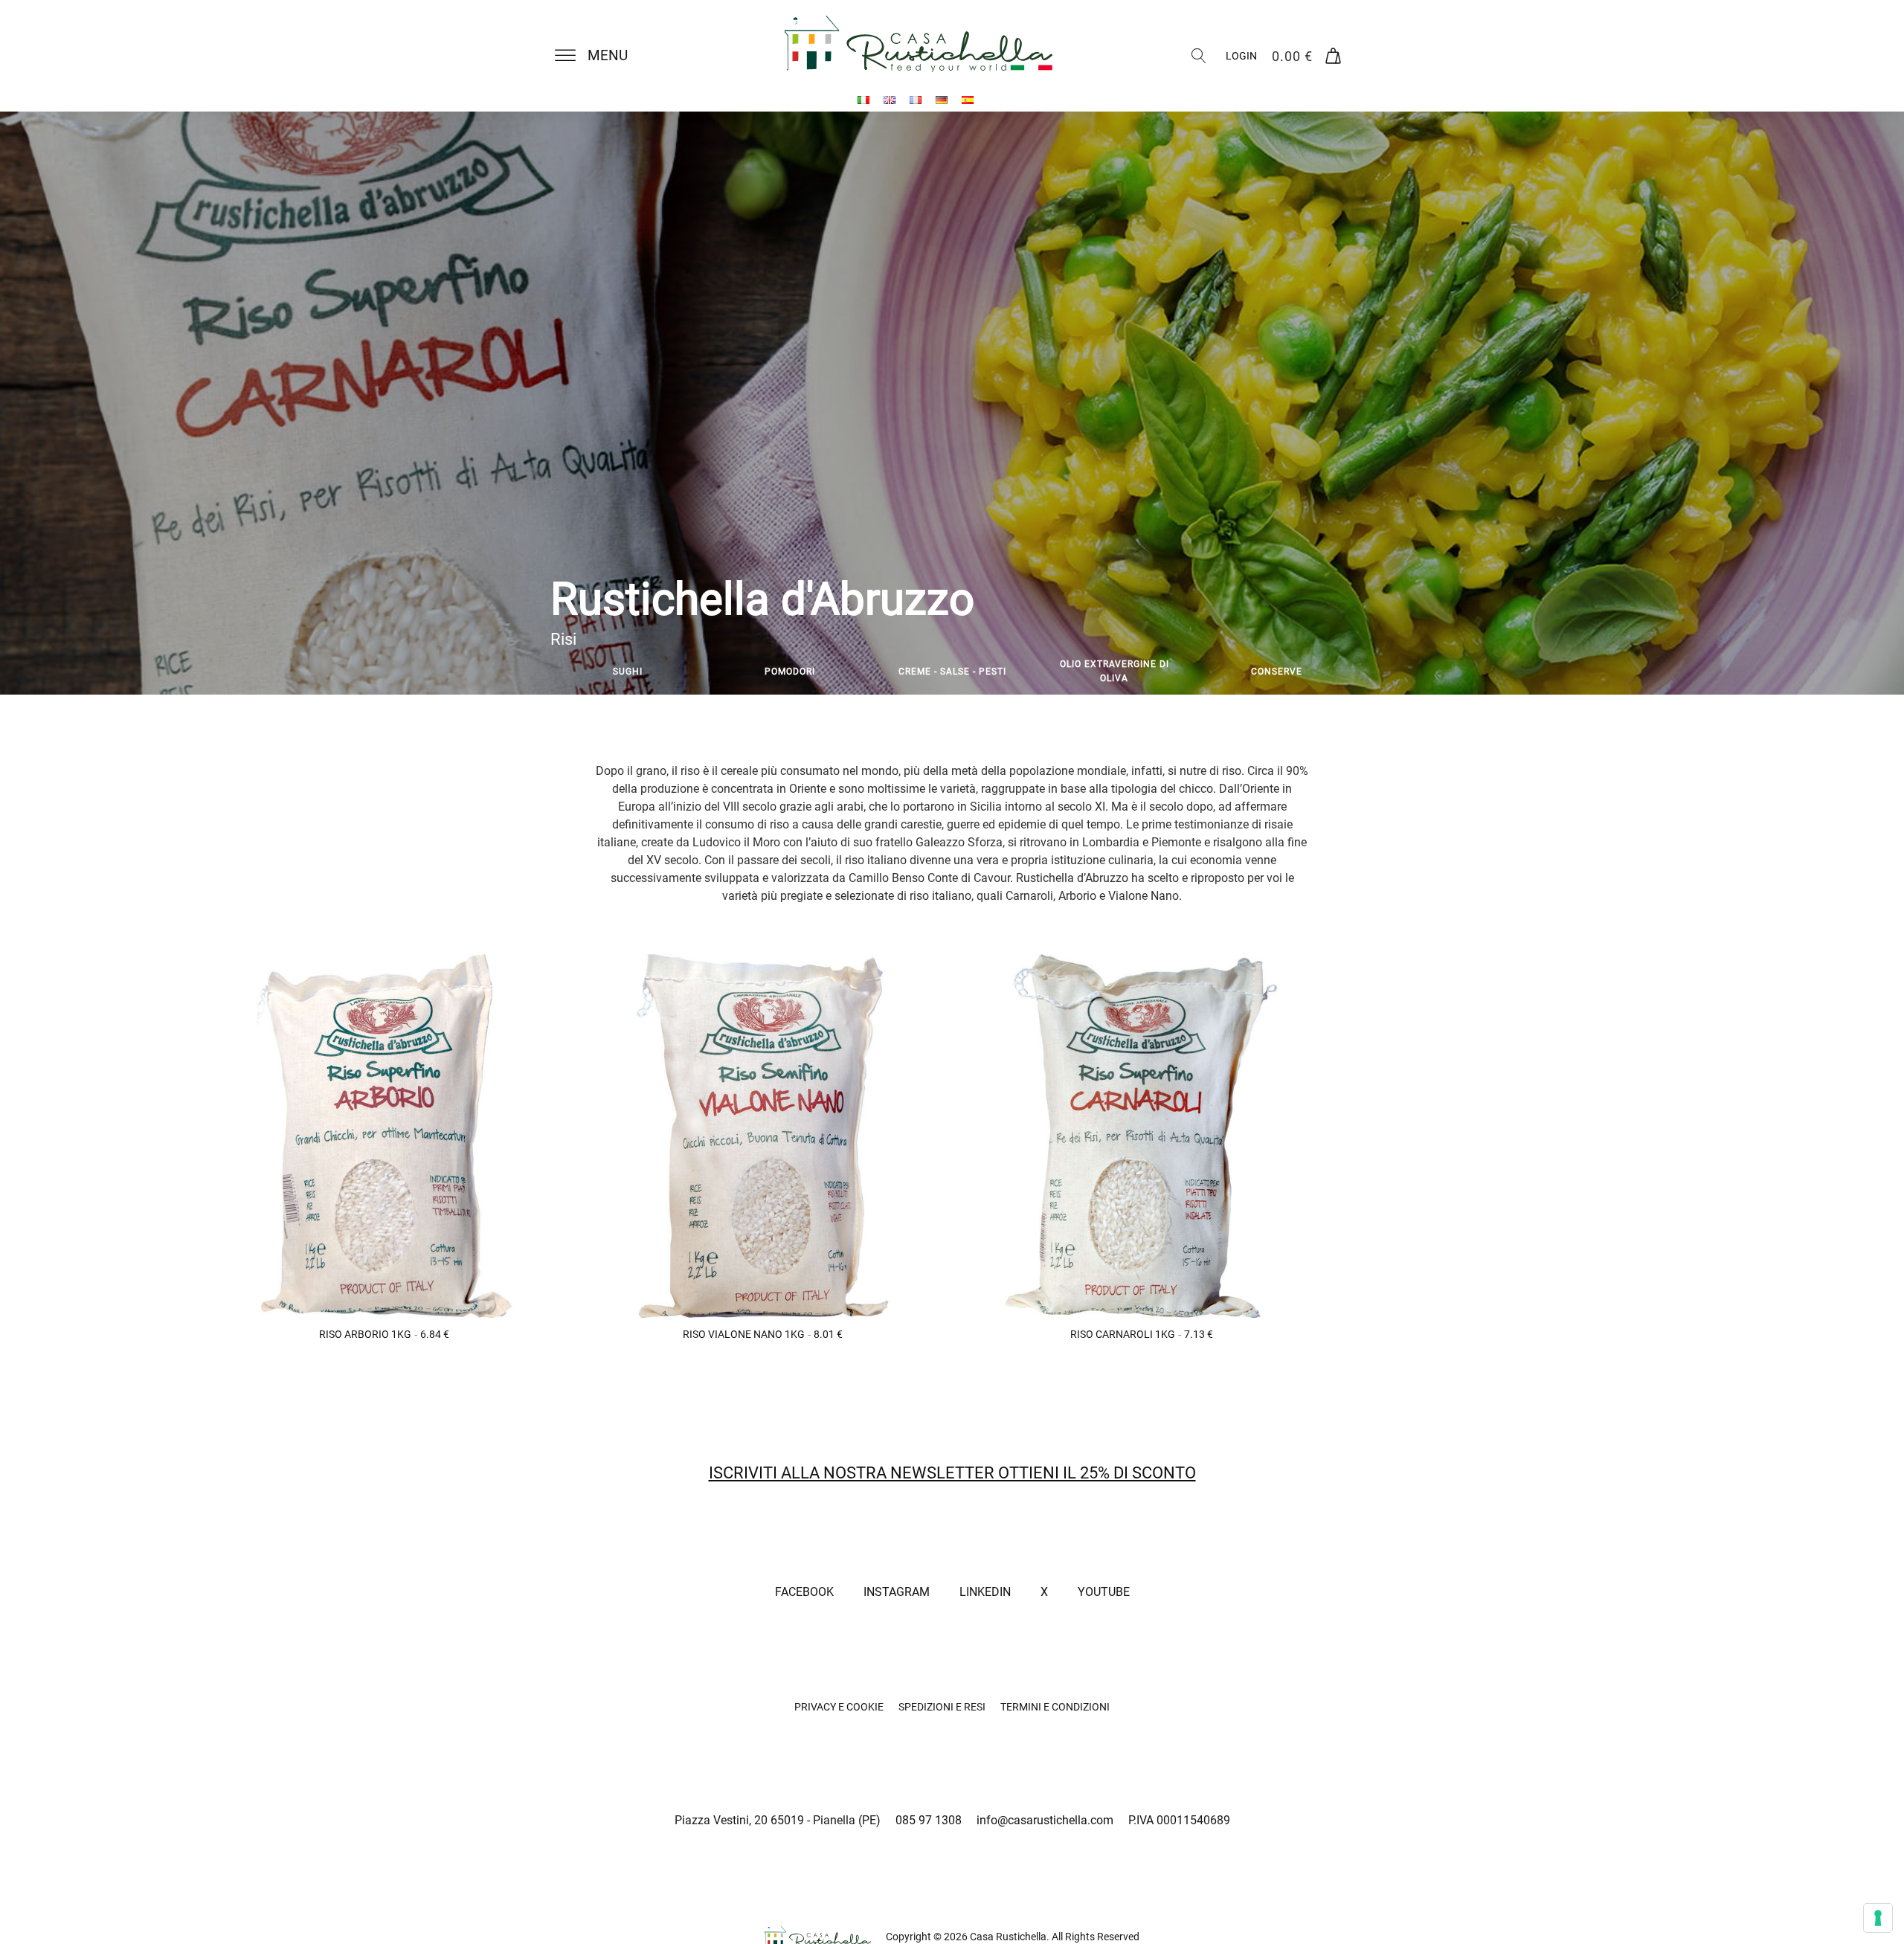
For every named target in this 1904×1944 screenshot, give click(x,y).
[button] (600, 56)
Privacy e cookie (839, 1707)
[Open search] (1199, 56)
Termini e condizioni (1055, 1707)
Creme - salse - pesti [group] (952, 671)
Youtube (1104, 1592)
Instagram (897, 1592)
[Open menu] (565, 56)
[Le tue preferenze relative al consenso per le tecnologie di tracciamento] (1878, 1918)
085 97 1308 (929, 1820)
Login (1241, 56)
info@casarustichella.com (1045, 1820)
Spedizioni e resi (942, 1707)
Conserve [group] (1277, 671)
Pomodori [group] (790, 671)
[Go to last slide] (550, 672)
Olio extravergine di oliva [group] (1115, 671)
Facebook (804, 1592)
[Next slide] (1354, 672)
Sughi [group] (628, 671)
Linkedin (985, 1592)
